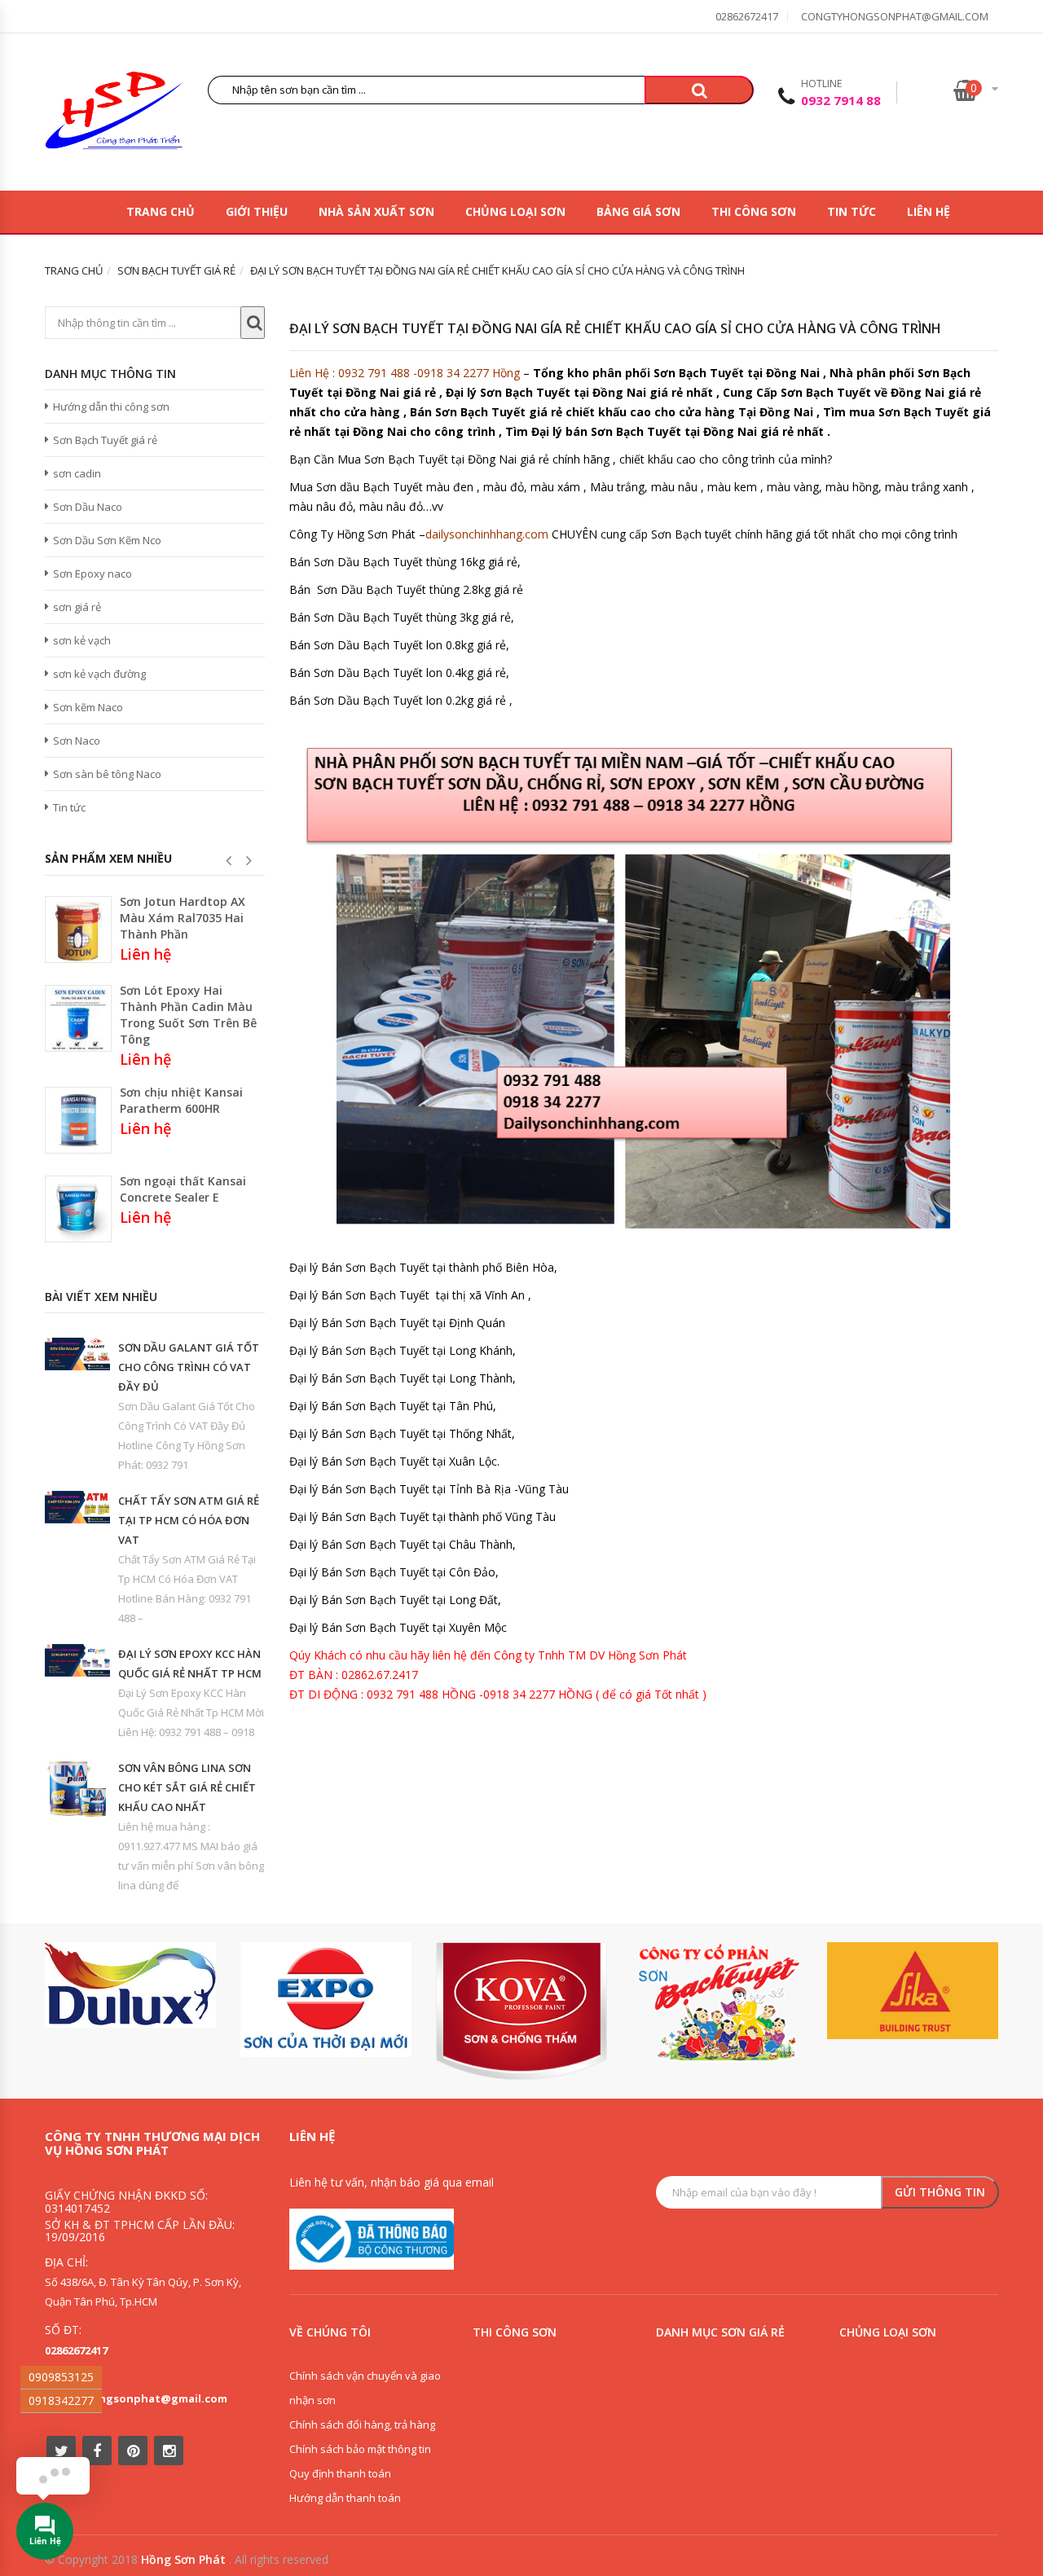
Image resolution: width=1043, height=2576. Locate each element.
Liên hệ (929, 211)
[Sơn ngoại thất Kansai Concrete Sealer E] (78, 1209)
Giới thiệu (257, 211)
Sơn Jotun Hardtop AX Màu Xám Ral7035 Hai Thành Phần (183, 918)
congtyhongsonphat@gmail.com (895, 16)
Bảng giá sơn (638, 211)
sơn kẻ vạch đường (99, 674)
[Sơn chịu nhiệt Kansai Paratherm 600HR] (78, 1120)
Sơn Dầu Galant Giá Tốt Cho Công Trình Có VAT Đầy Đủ (189, 1367)
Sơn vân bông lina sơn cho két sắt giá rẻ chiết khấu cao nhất (187, 1787)
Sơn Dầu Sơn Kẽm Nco (107, 540)
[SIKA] (913, 1991)
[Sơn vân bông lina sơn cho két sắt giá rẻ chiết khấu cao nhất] (77, 1788)
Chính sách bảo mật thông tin (360, 2449)
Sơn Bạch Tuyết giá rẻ (105, 440)
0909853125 (61, 2377)
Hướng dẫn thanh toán (345, 2498)
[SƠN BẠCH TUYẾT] (717, 2003)
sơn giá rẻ (77, 607)
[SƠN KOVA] (521, 2011)
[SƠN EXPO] (326, 2000)
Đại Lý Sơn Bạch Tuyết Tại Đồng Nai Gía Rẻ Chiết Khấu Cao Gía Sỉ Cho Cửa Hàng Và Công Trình (615, 328)
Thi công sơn (754, 211)
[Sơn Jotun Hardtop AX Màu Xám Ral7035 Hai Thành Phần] (78, 930)
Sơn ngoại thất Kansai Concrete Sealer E (183, 1189)
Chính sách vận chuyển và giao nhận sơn (365, 2388)
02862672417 (747, 16)
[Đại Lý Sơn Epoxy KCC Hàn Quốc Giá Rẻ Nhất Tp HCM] (77, 1660)
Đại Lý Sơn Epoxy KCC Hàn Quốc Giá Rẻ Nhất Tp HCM (190, 1664)
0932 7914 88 (841, 100)
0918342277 (61, 2400)
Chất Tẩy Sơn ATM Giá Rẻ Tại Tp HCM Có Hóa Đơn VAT (189, 1520)
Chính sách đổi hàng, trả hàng (362, 2424)
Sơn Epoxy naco (92, 574)
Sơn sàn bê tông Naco (107, 774)
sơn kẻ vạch (82, 640)
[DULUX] (130, 1985)
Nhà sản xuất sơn (376, 211)
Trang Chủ (161, 211)
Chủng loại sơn (515, 211)
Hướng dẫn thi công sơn (111, 407)
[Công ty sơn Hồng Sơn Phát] (114, 114)
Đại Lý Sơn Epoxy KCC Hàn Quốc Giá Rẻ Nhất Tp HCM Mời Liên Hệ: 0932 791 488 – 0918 (191, 1712)
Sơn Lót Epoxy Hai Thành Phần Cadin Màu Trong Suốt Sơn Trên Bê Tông (188, 1015)
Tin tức (852, 211)
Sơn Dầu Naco (88, 507)
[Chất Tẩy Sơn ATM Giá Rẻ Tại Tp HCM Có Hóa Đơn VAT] (77, 1507)
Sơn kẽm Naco (88, 707)
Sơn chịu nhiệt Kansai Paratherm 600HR (181, 1100)
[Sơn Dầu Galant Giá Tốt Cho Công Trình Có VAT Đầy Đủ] (77, 1354)
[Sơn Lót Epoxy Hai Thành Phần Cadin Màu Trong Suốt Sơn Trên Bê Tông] (78, 1018)
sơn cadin (77, 473)
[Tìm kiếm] (699, 90)
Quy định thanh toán (340, 2473)
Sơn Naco (77, 741)
